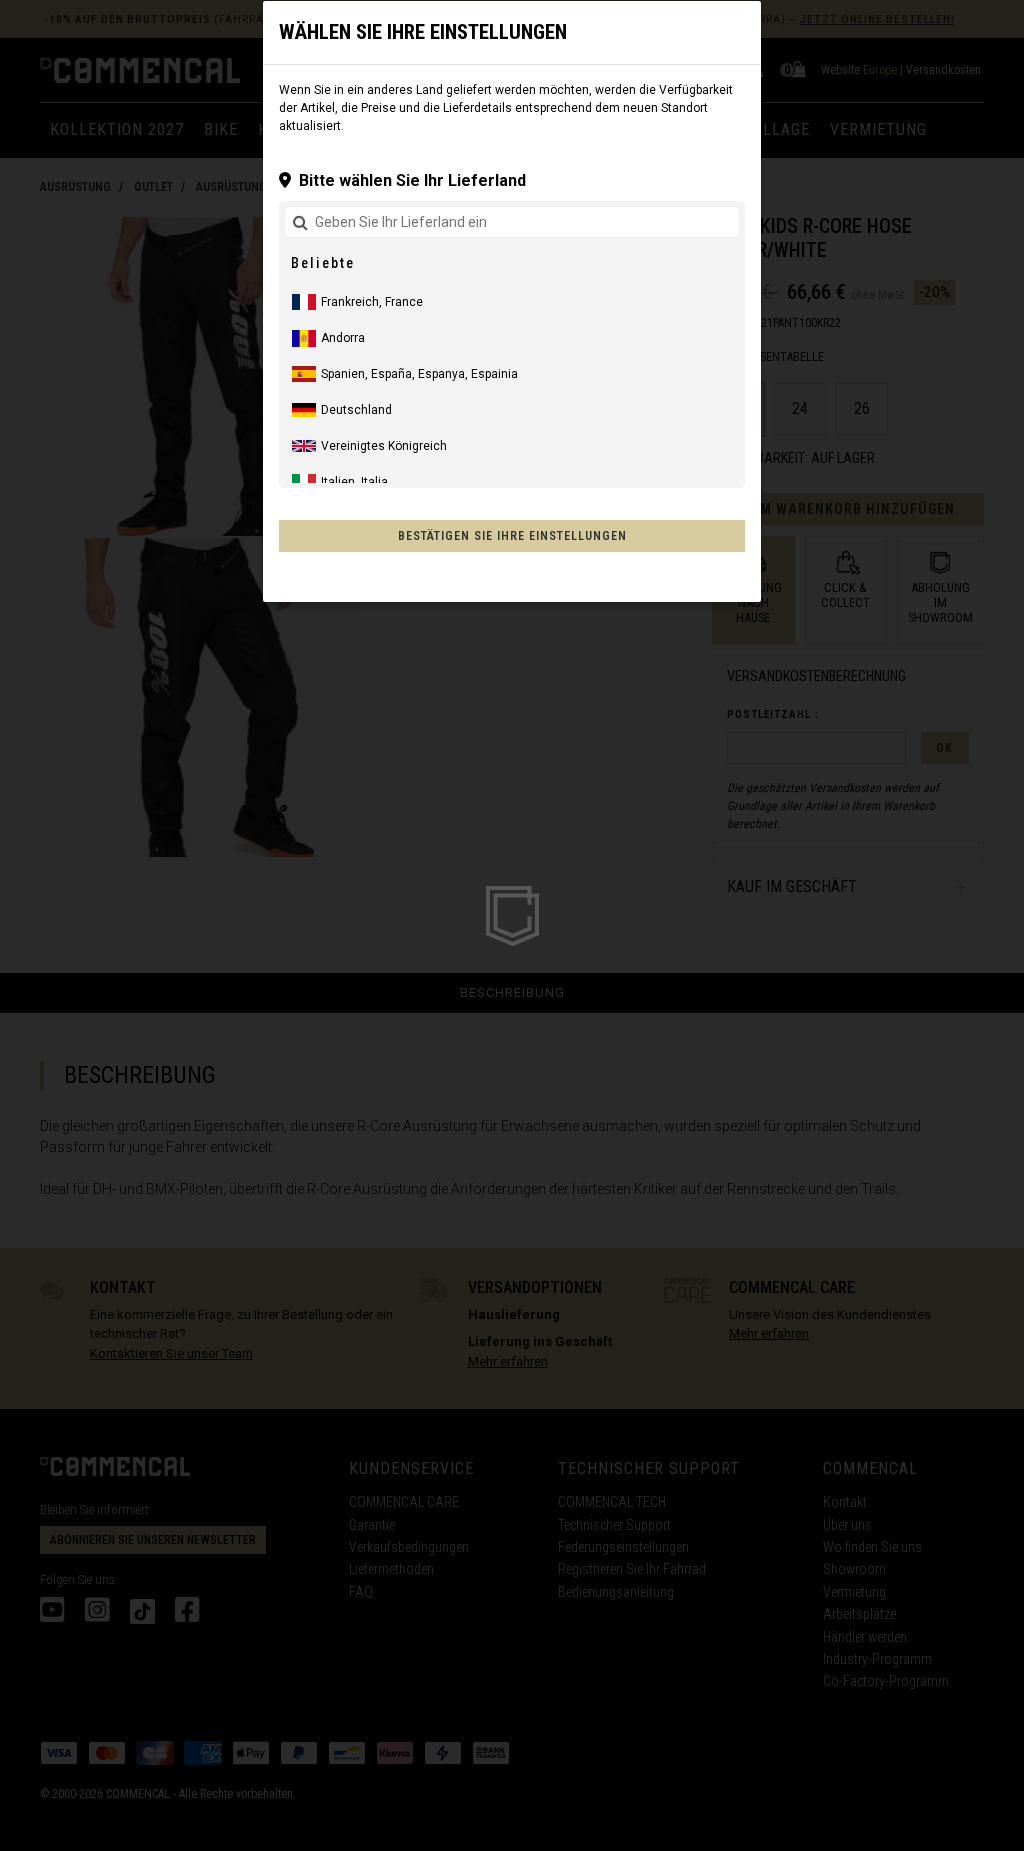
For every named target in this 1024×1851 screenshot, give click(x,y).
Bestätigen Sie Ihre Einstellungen (512, 536)
